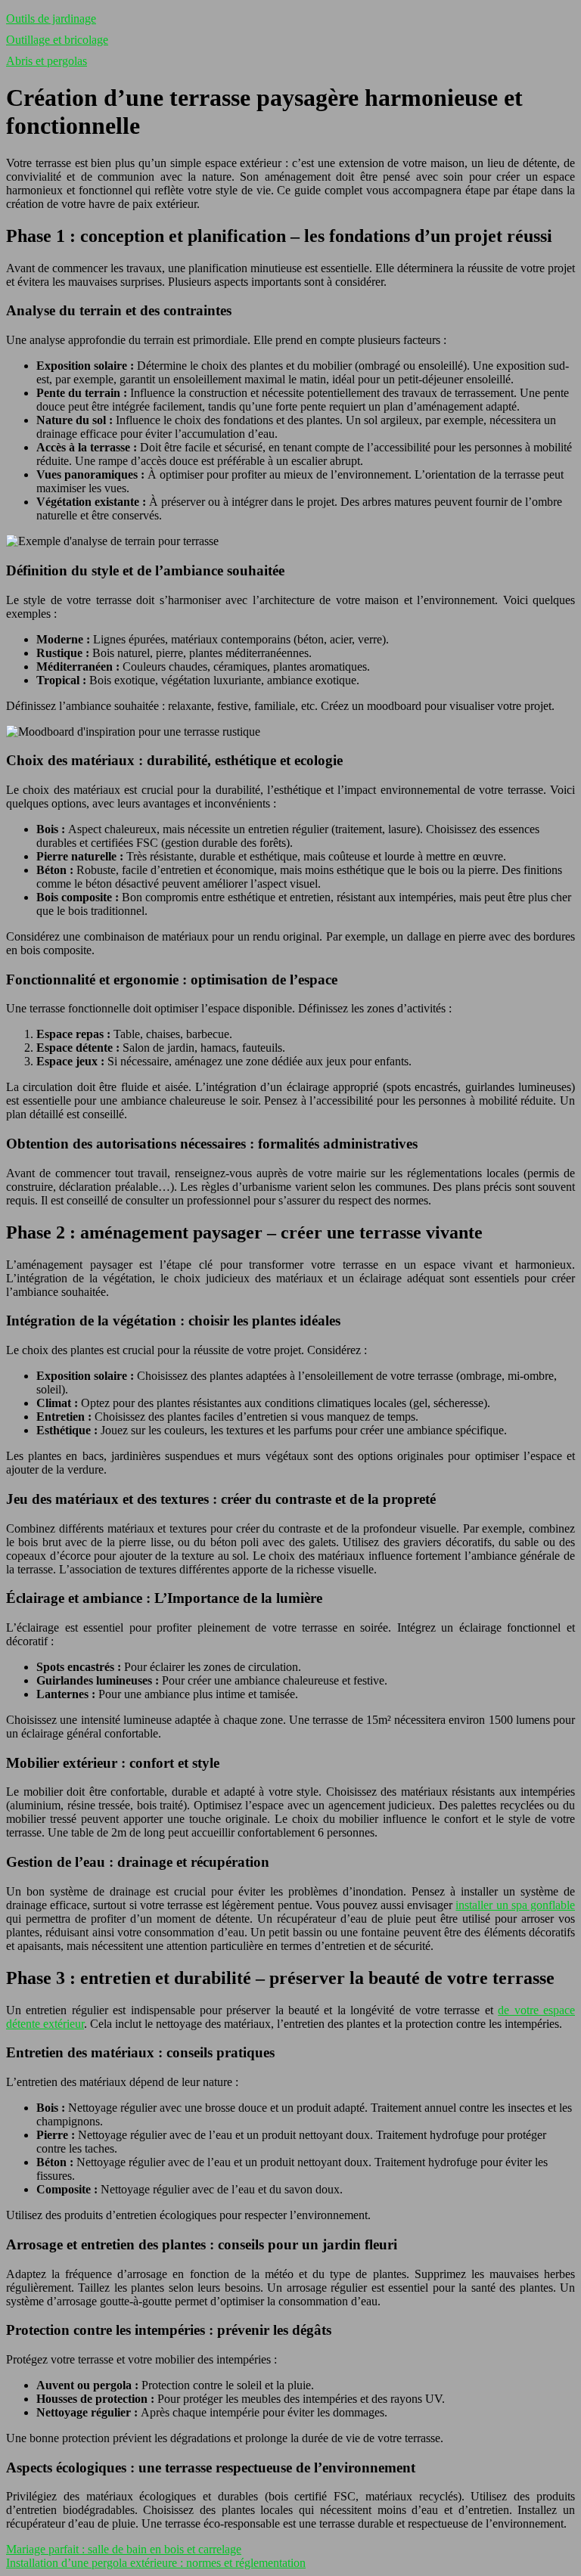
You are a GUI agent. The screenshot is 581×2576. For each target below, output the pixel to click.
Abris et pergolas (47, 61)
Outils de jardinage (51, 19)
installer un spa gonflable (515, 1905)
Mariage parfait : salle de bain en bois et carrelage (124, 2549)
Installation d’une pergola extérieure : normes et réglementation (156, 2563)
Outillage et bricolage (57, 40)
